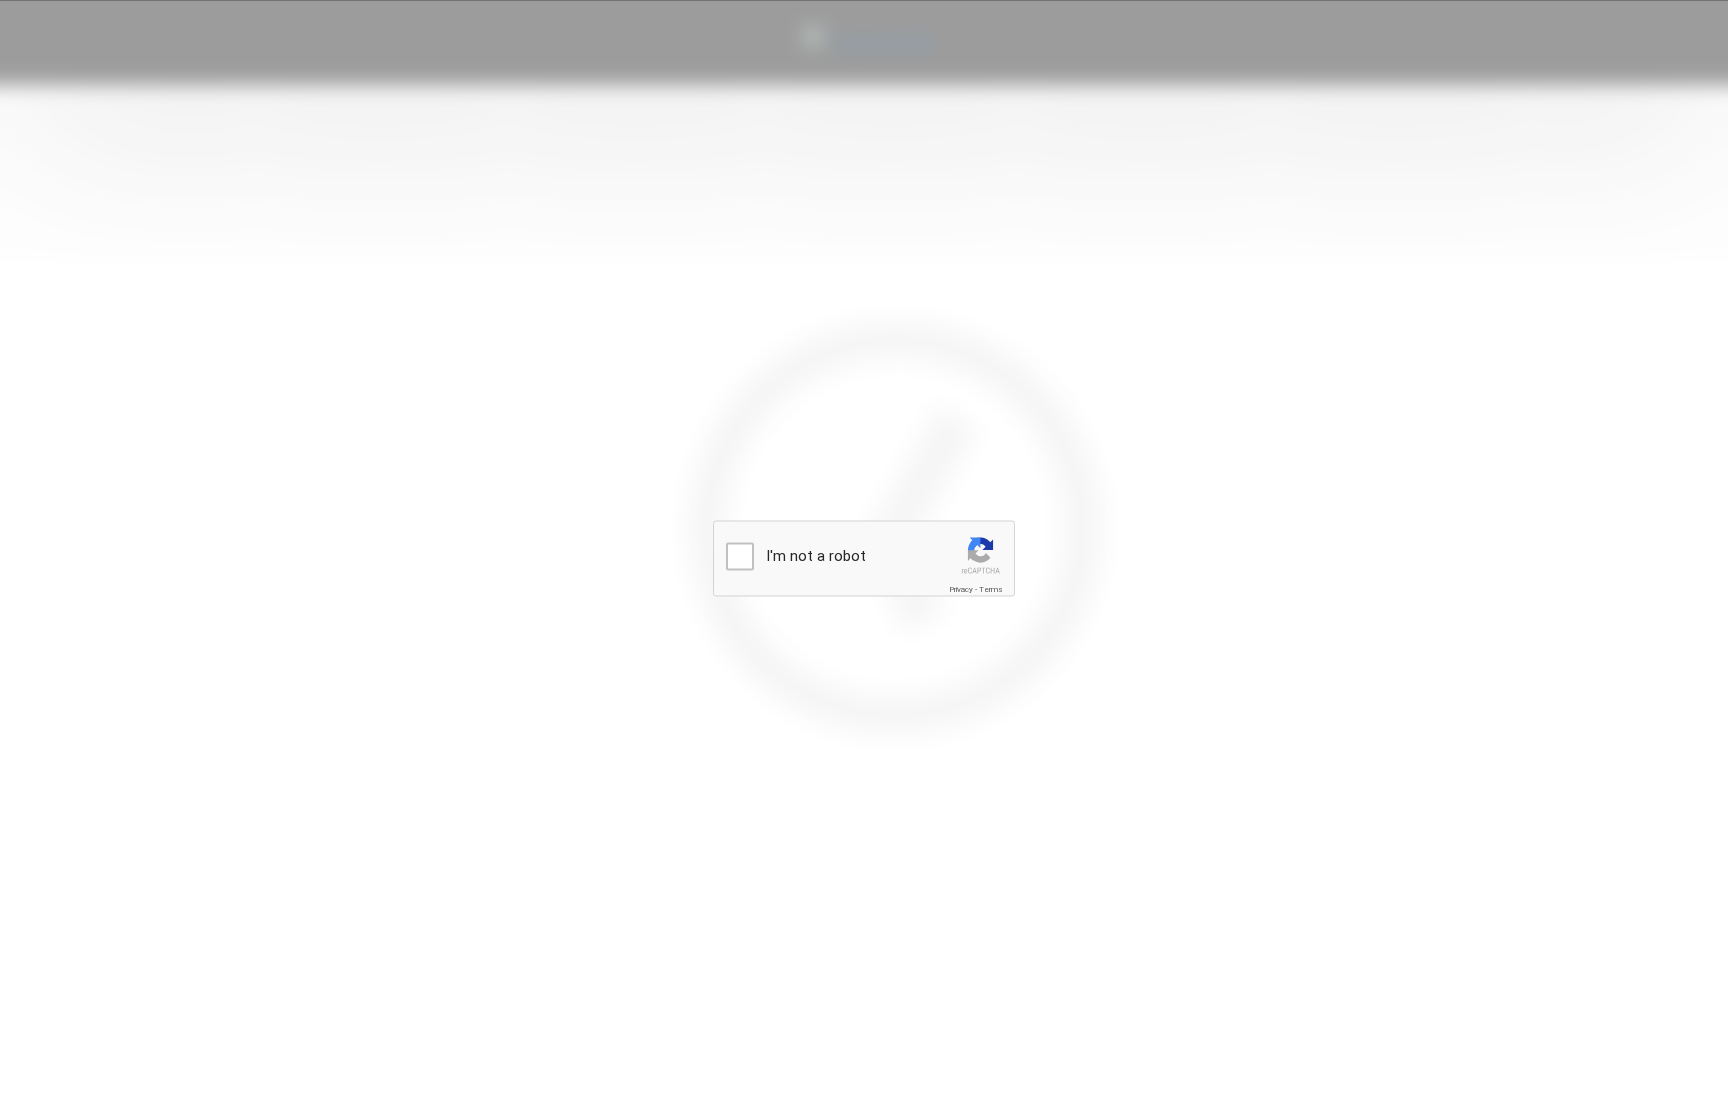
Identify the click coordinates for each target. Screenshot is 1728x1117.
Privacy (961, 589)
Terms (991, 589)
